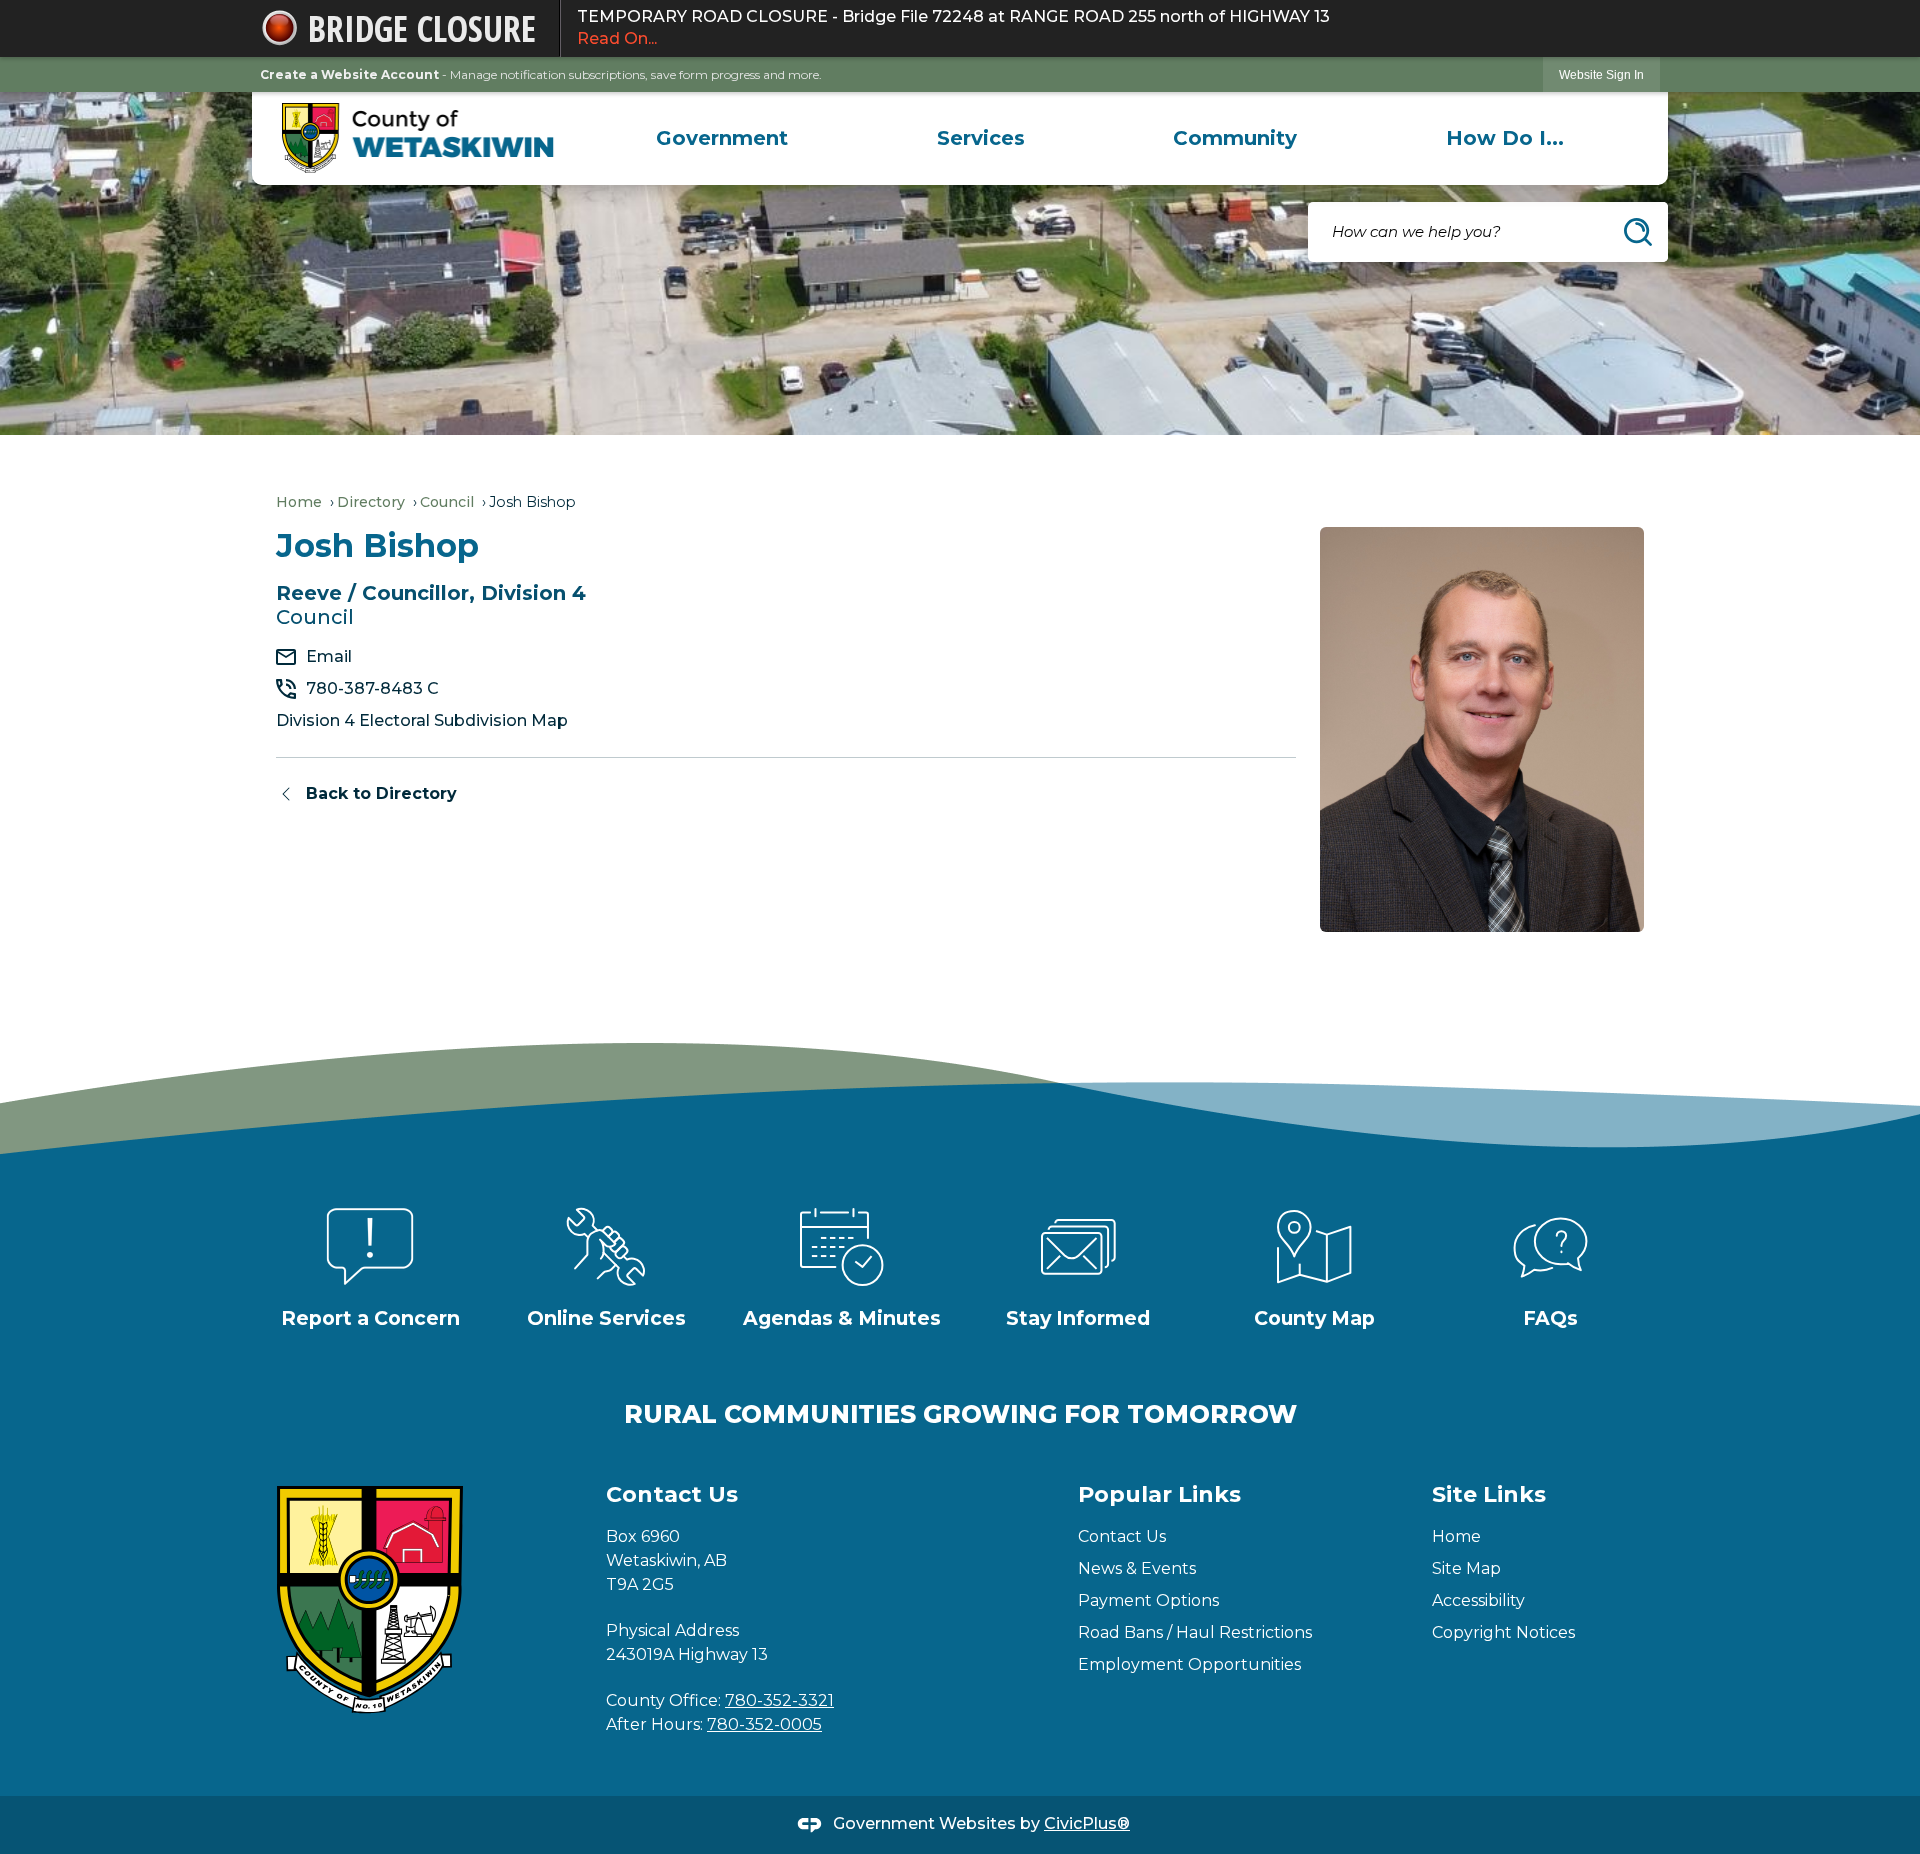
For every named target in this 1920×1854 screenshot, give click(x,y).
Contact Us (1122, 1536)
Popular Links (1159, 1494)
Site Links (1489, 1494)
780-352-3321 (779, 1700)
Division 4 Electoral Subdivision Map (422, 720)
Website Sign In (1601, 75)
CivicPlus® (1087, 1823)
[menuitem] (722, 138)
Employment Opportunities (1189, 1664)
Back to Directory (381, 793)
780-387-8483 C (372, 688)
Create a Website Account (349, 74)
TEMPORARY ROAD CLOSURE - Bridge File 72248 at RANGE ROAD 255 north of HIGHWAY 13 (953, 27)
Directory (371, 502)
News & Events (1137, 1568)
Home (299, 502)
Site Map (1466, 1568)
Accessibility (1478, 1600)
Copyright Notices (1503, 1632)
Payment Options (1148, 1600)
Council (447, 502)
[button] (1638, 232)
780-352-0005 (764, 1724)
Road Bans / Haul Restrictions (1195, 1632)
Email (329, 656)
